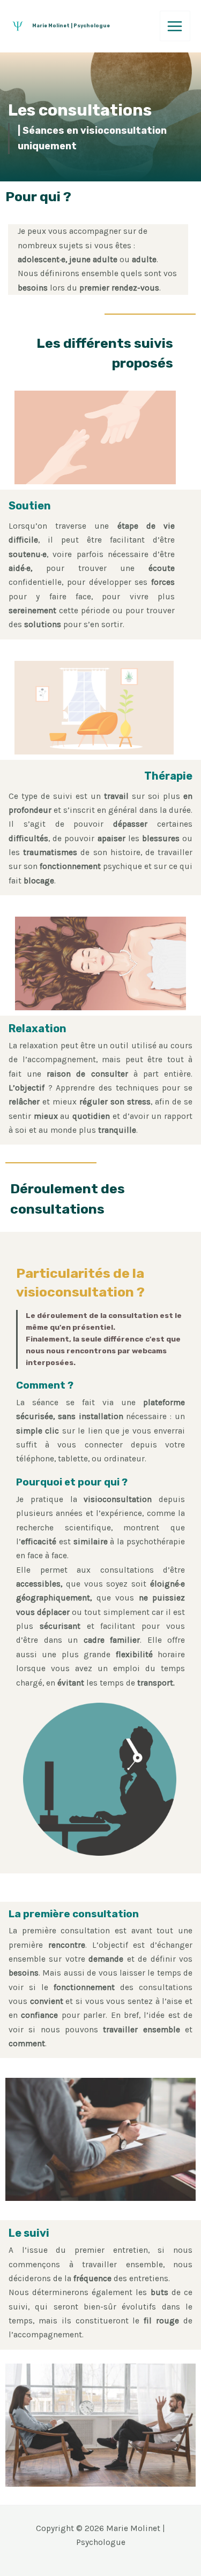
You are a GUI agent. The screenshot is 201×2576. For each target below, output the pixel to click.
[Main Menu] (175, 26)
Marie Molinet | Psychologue (71, 25)
